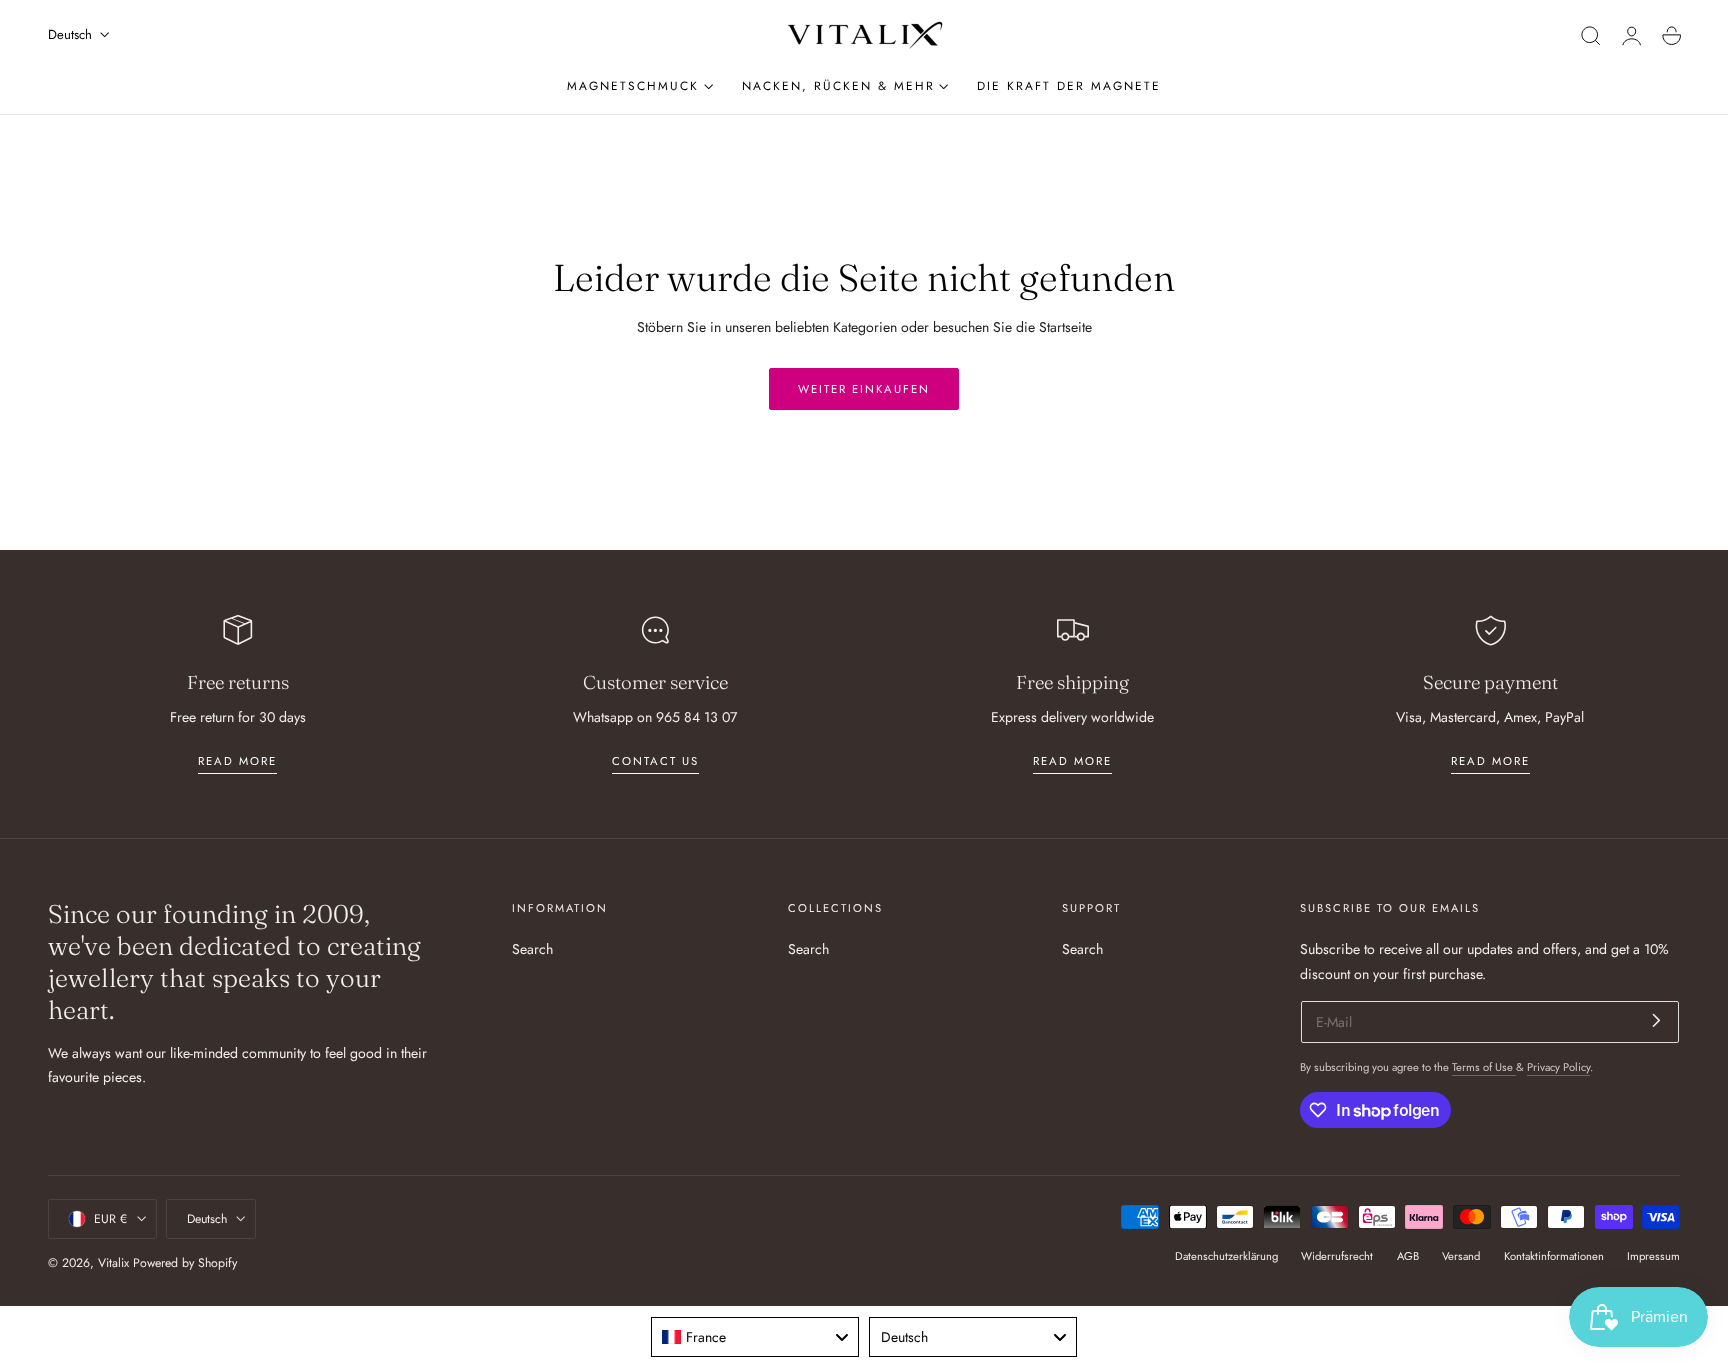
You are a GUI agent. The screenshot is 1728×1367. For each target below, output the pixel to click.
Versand (1461, 1256)
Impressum (1653, 1256)
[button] (1591, 36)
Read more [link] (237, 761)
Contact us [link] (655, 761)
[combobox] (755, 1337)
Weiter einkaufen (864, 389)
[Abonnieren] (1656, 1020)
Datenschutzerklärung (1226, 1256)
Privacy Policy (1558, 1067)
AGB (1408, 1256)
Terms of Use (1484, 1067)
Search (532, 949)
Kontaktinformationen (1554, 1256)
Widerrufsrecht (1337, 1256)
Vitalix (113, 1263)
